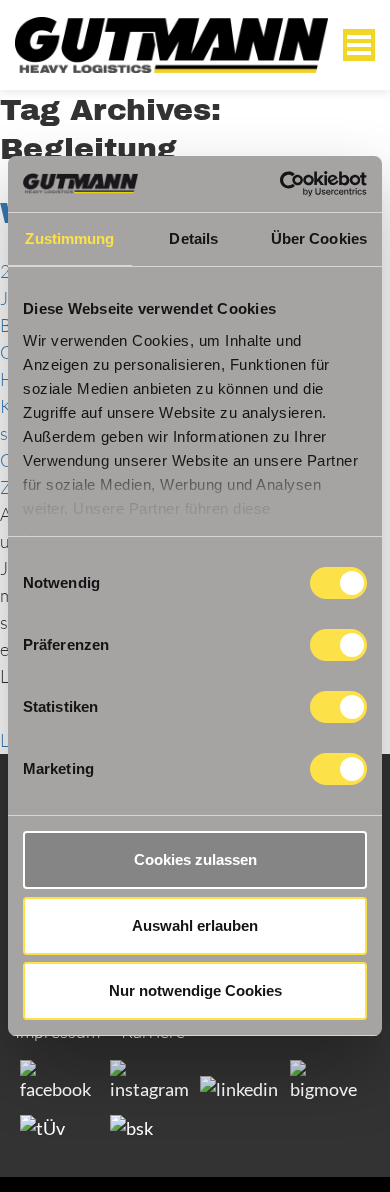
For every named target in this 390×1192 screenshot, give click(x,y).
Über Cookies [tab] (319, 238)
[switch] (338, 645)
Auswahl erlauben (195, 925)
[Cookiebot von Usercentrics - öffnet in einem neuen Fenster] (280, 184)
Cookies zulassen (195, 859)
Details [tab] (193, 238)
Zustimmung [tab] (69, 238)
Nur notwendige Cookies (195, 990)
